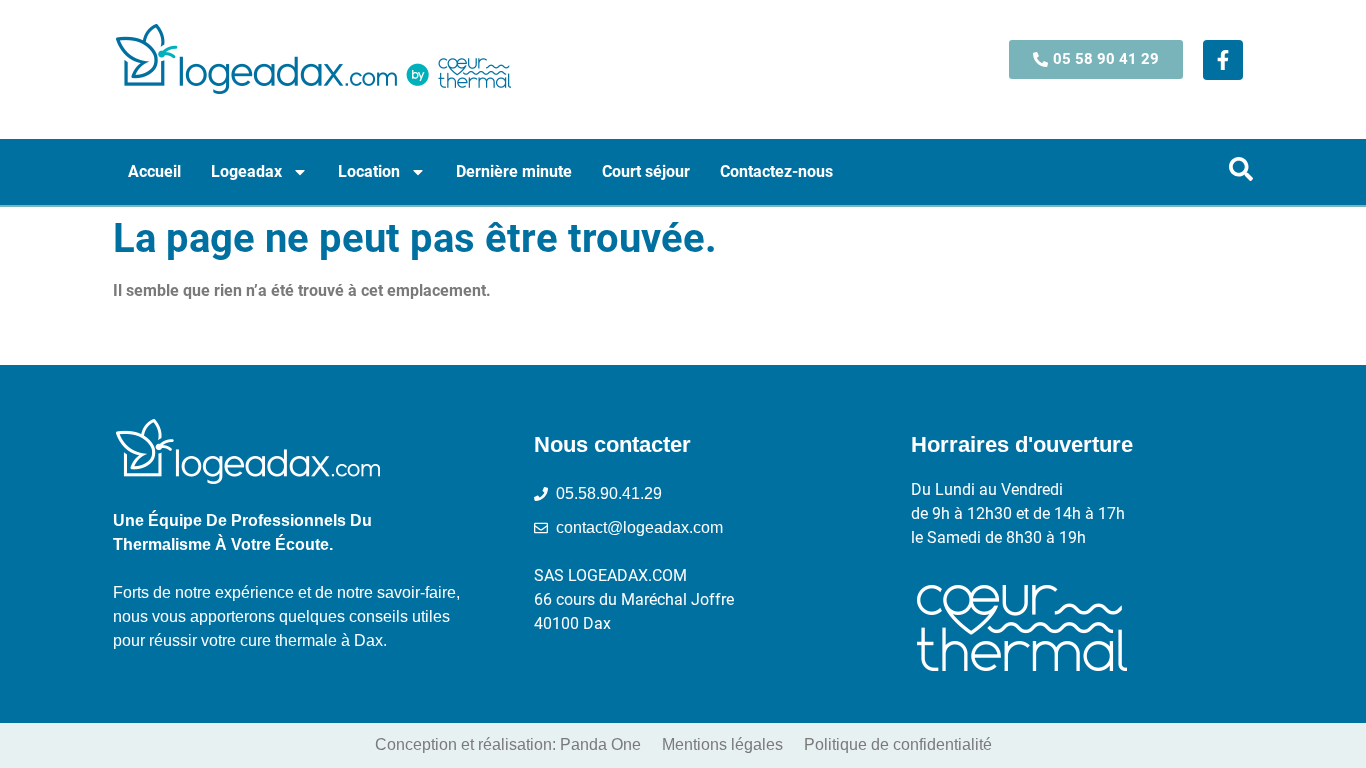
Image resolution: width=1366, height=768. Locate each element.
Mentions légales (722, 744)
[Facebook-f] (1223, 60)
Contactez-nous (776, 171)
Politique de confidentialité (898, 744)
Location (369, 171)
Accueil (154, 171)
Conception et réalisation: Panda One (508, 744)
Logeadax (246, 171)
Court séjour (646, 171)
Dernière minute (514, 171)
